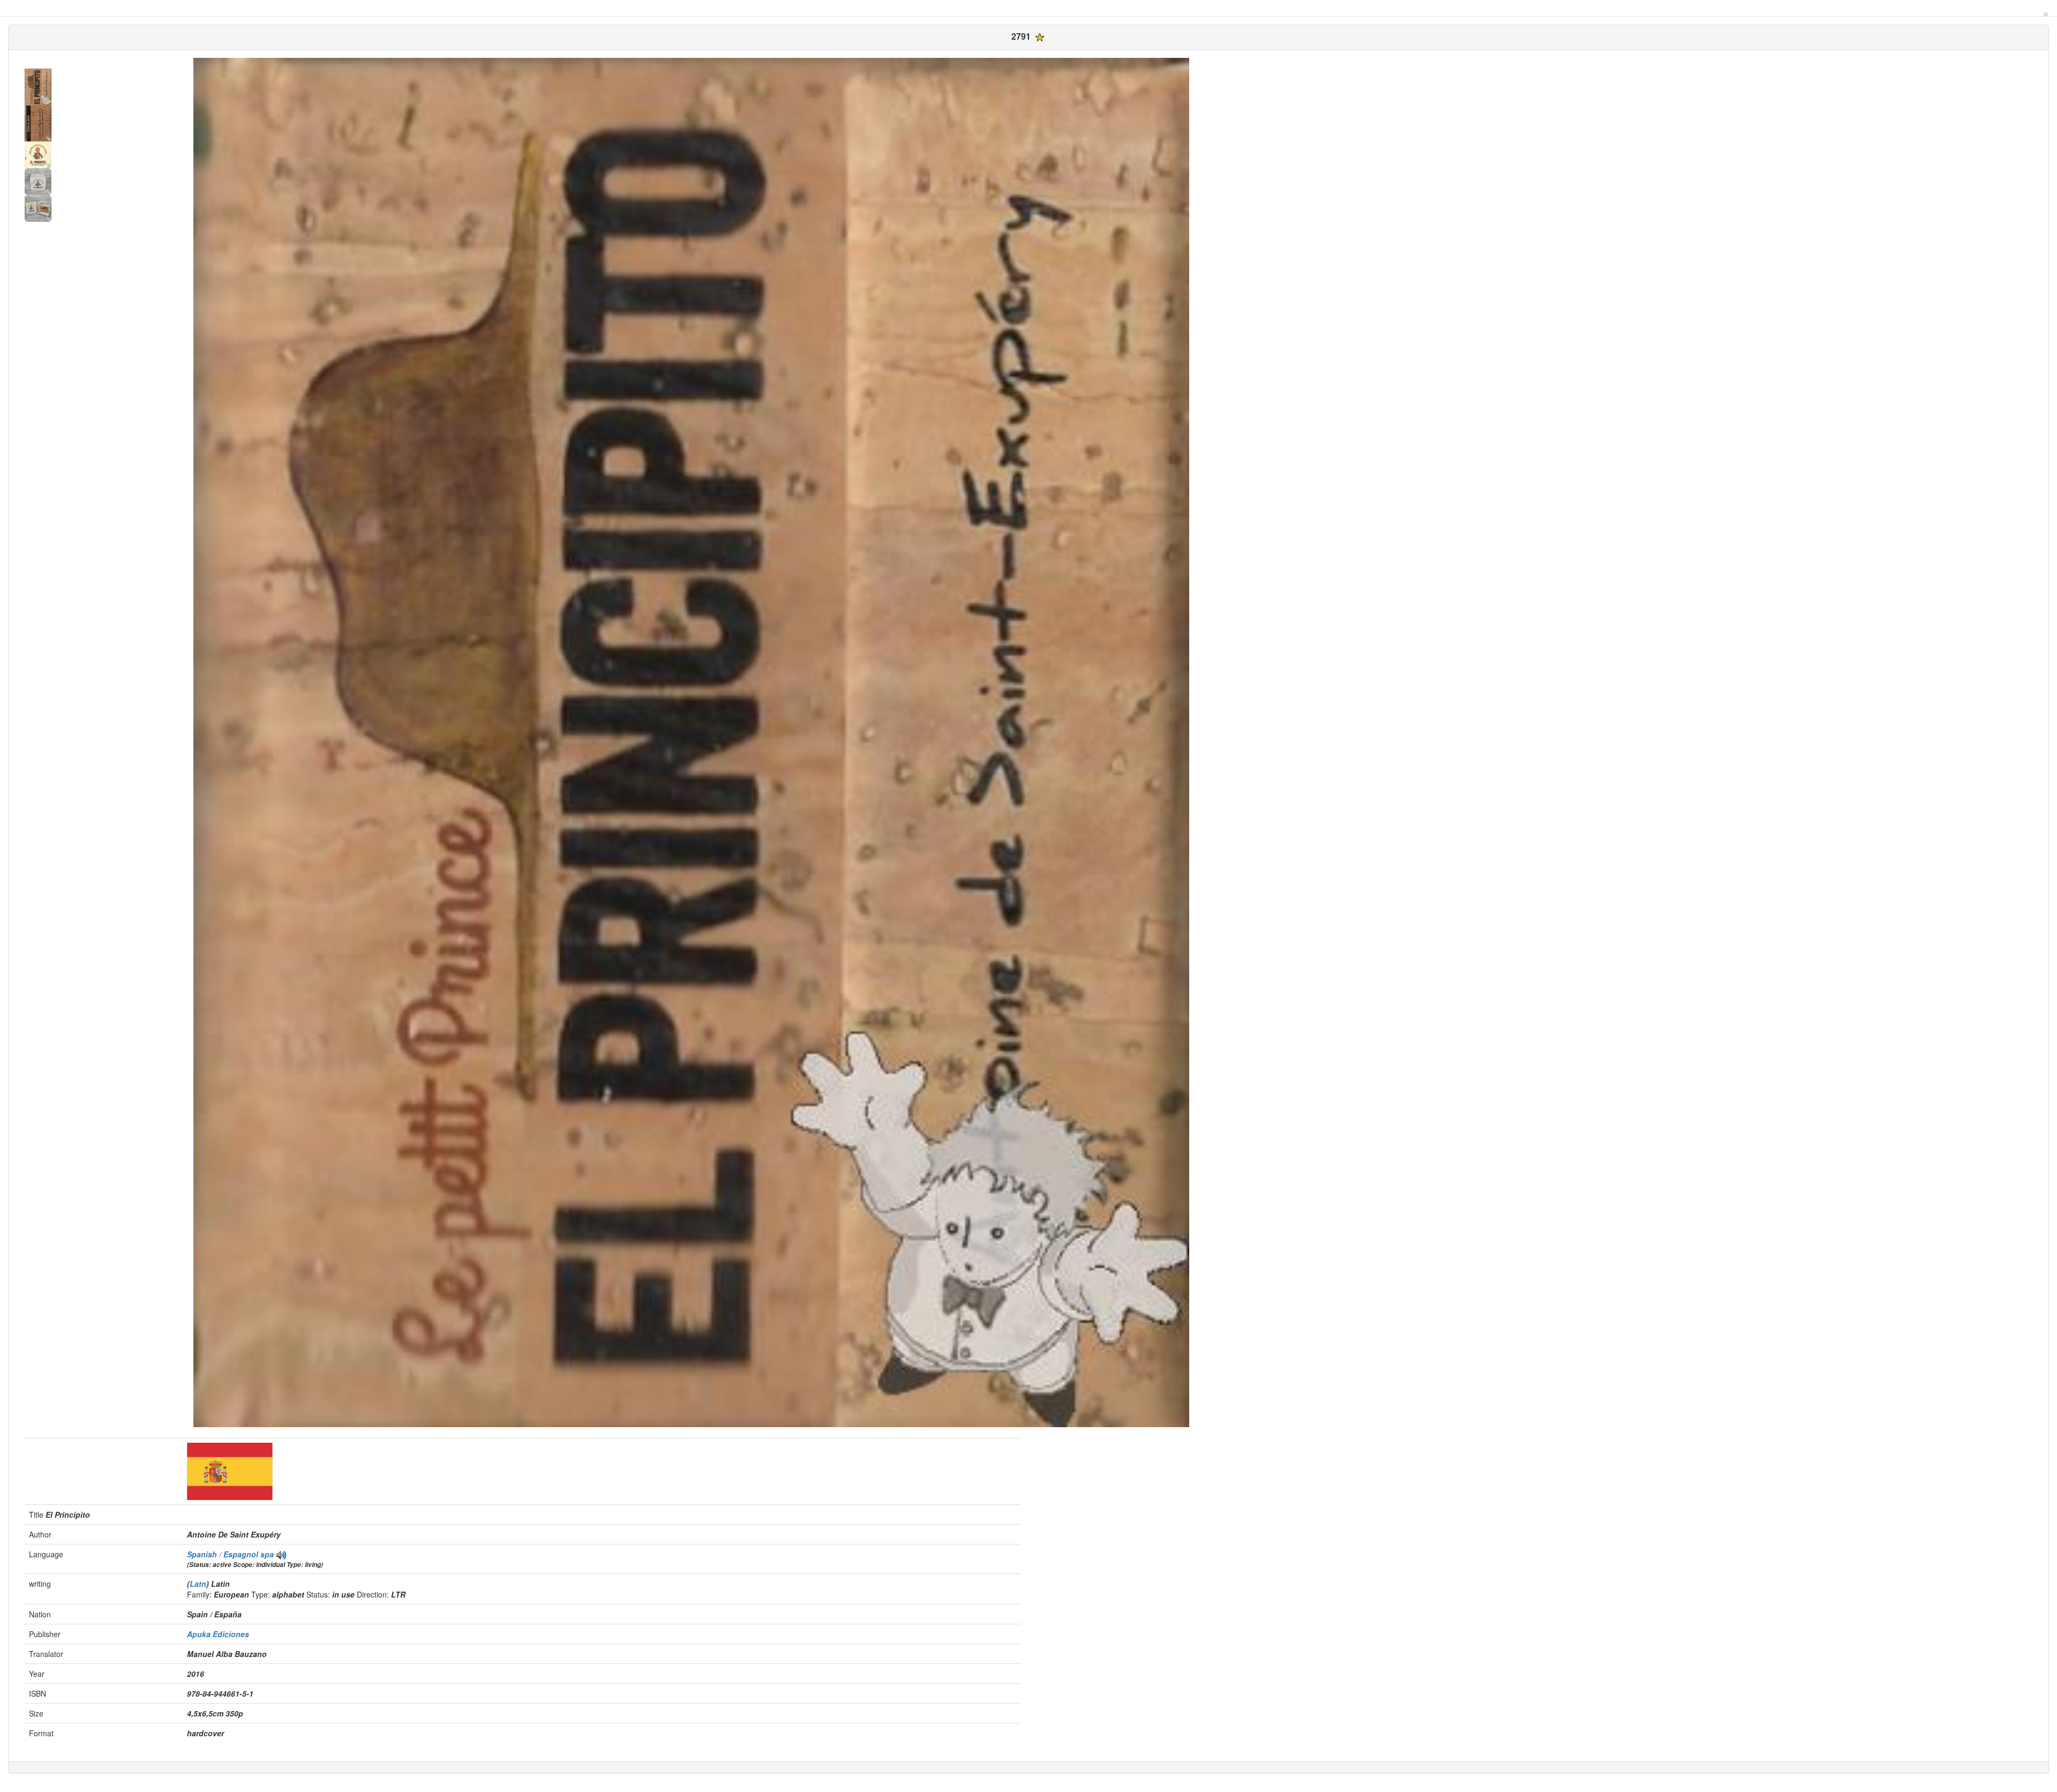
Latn (198, 1584)
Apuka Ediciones (218, 1634)
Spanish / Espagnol (224, 1554)
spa (267, 1554)
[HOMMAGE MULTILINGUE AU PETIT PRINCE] (281, 1554)
